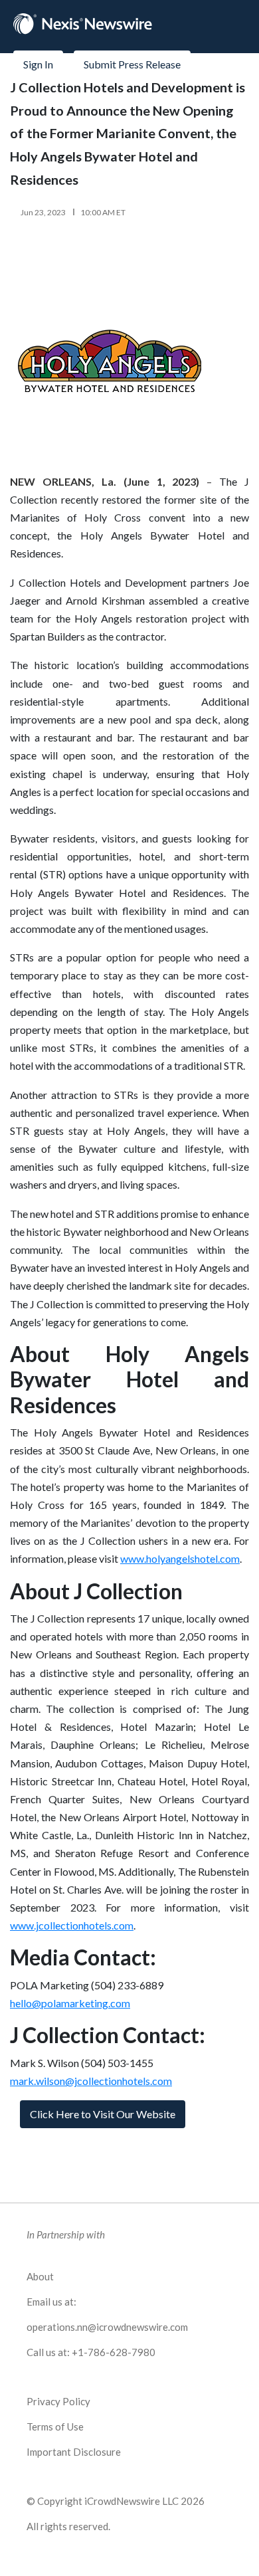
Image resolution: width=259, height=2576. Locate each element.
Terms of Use (55, 2427)
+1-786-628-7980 (114, 2352)
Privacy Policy (58, 2401)
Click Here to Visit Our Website (103, 2114)
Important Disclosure (74, 2452)
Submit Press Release (132, 64)
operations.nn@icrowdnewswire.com (107, 2327)
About (40, 2276)
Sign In (38, 64)
